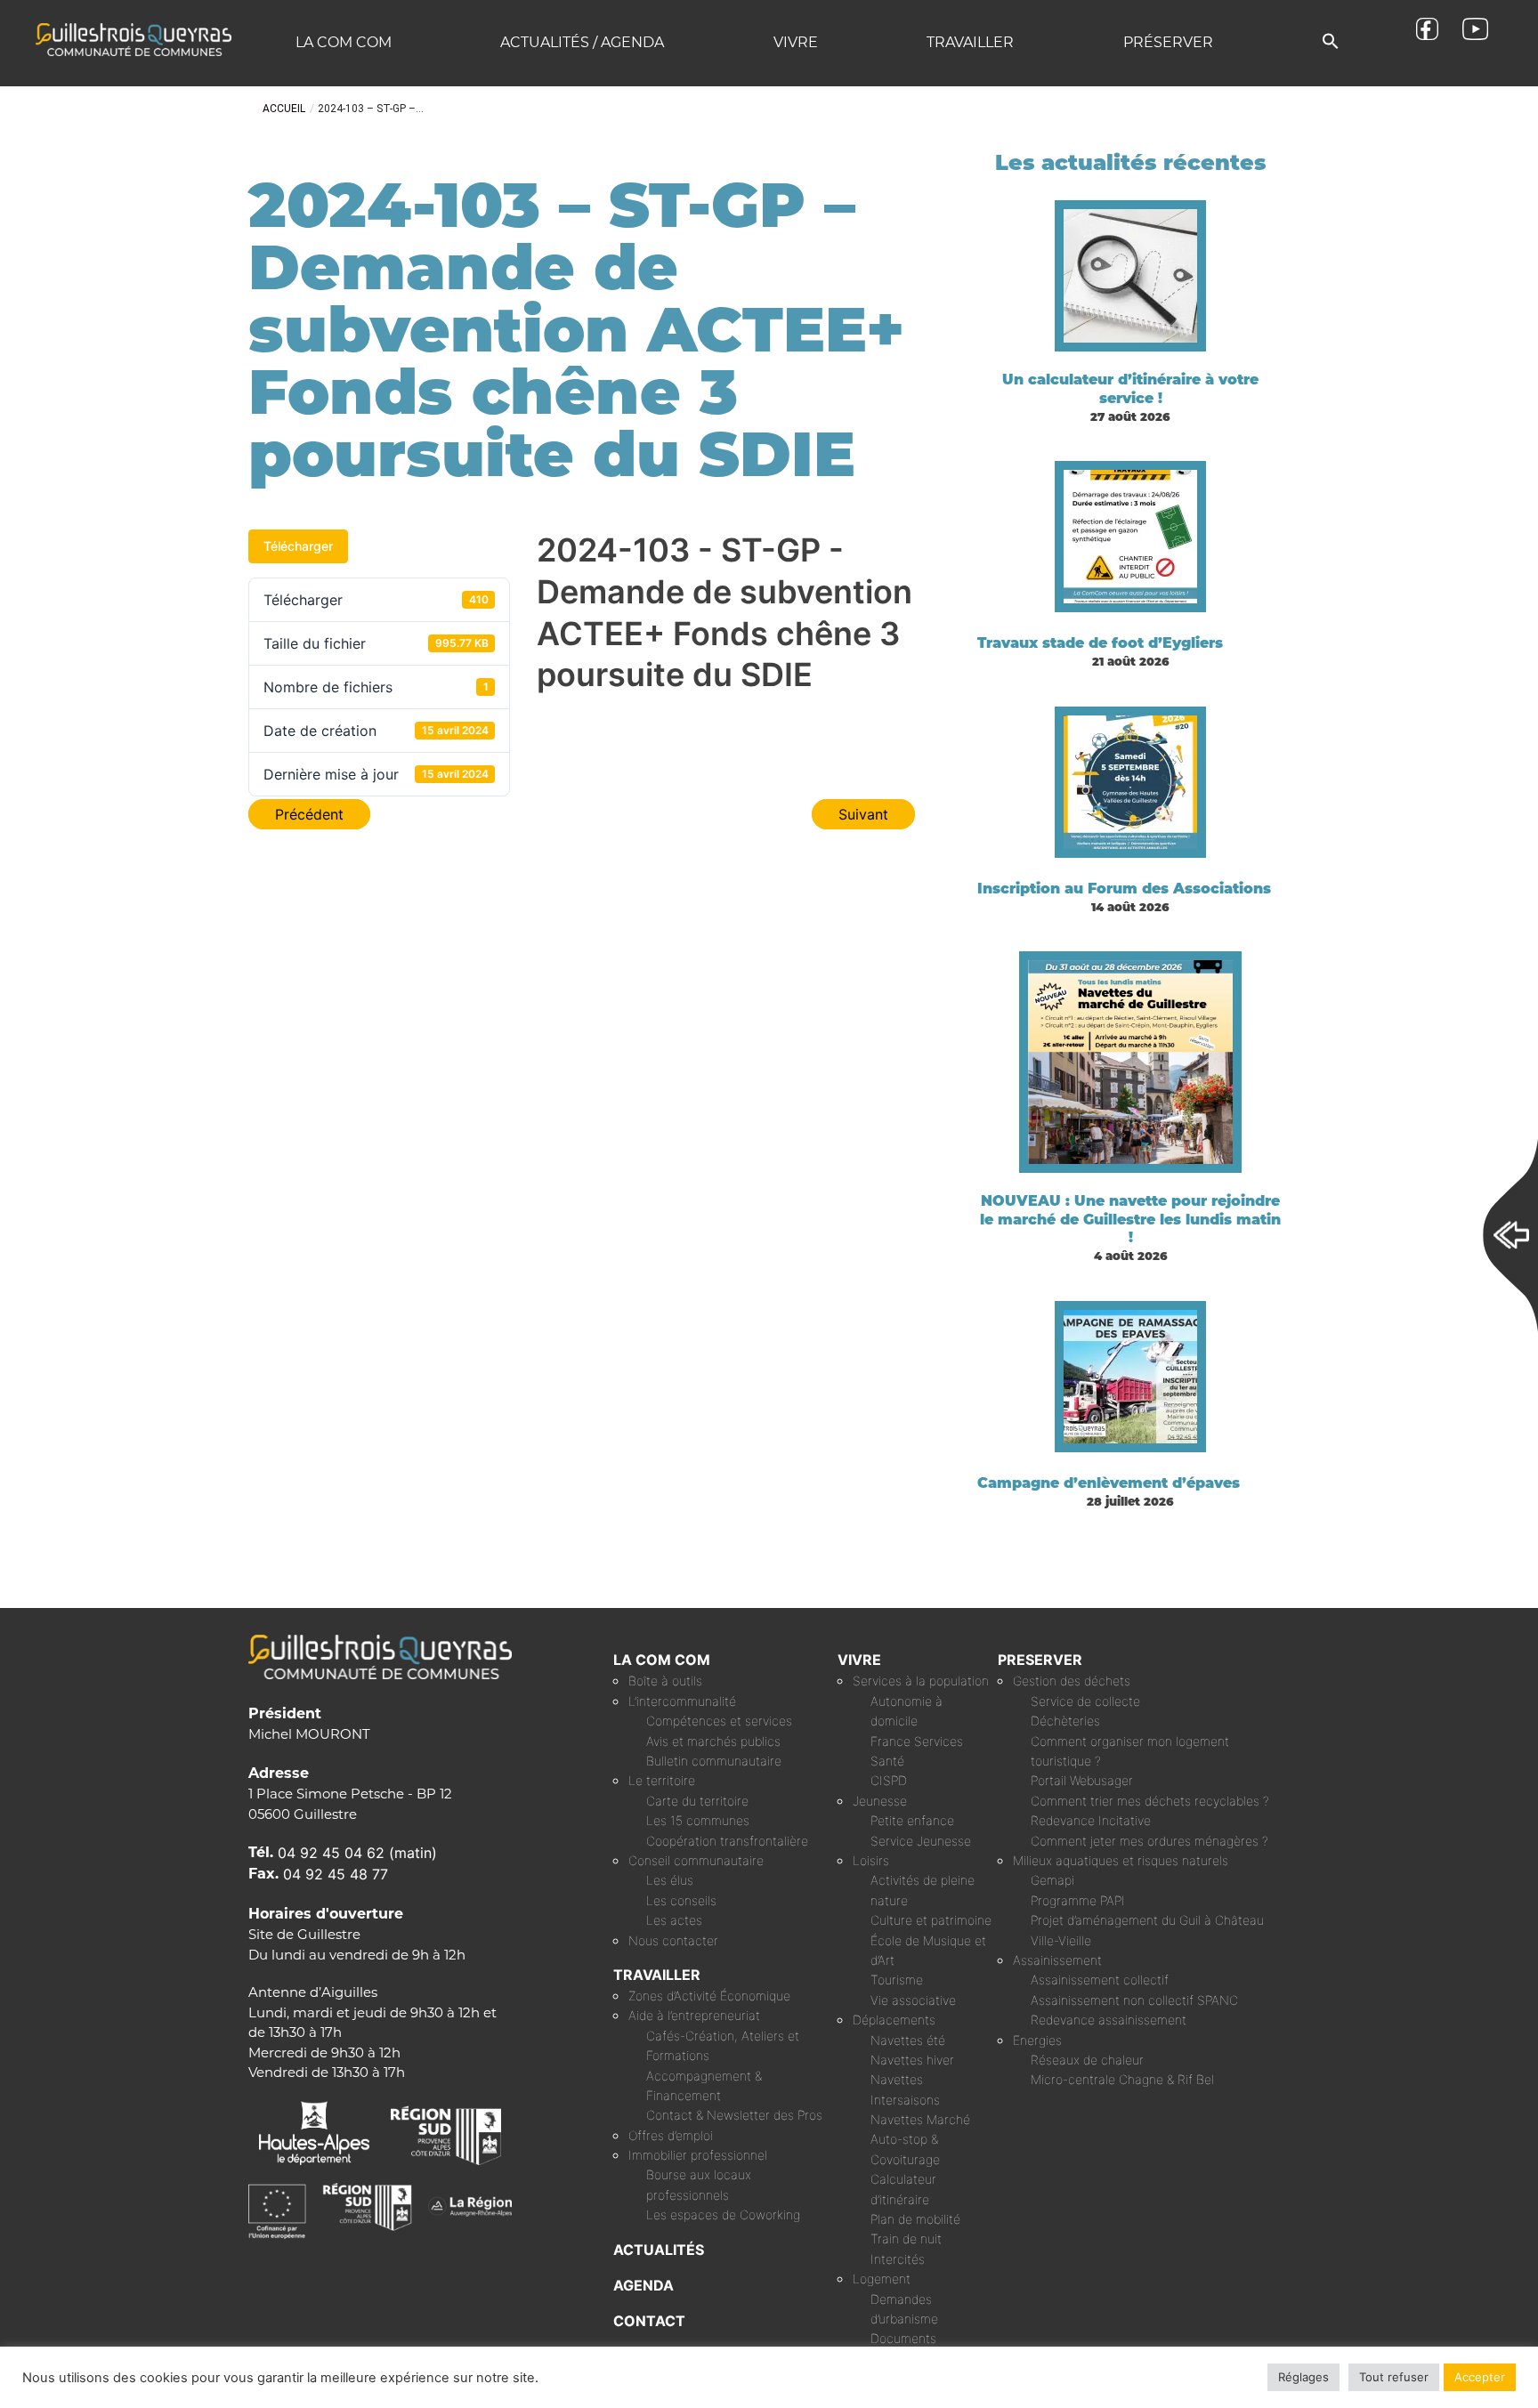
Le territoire (662, 1780)
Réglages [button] (1303, 2377)
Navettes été (908, 2040)
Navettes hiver (912, 2060)
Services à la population (921, 1681)
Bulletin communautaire (714, 1761)
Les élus (670, 1880)
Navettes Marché (920, 2119)
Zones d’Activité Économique (709, 1996)
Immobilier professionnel (698, 2155)
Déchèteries (1065, 1721)
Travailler (970, 42)
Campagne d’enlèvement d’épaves (1109, 1483)
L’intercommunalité (682, 1701)
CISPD (889, 1780)
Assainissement (1057, 1960)
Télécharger (298, 546)
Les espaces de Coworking (723, 2214)
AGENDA (644, 2285)
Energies (1037, 2040)
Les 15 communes (698, 1820)
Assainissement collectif (1100, 1980)
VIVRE (859, 1660)
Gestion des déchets (1072, 1681)
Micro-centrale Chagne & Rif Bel (1122, 2079)
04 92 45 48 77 (336, 1874)
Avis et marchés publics (713, 1741)
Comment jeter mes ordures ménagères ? (1149, 1841)
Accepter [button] (1480, 2377)
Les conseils (681, 1900)
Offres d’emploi (671, 2135)
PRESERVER (1040, 1660)
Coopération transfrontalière (727, 1841)
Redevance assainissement (1109, 2020)
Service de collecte (1085, 1701)
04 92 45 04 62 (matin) (357, 1853)
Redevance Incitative (1091, 1820)
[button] (1331, 42)
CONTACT (649, 2321)
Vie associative (913, 2000)
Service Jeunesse (921, 1841)
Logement (882, 2279)
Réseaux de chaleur (1087, 2060)
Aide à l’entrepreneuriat (694, 2015)
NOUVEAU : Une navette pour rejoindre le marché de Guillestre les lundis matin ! (1130, 1220)
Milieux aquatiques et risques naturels (1121, 1860)
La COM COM (344, 42)
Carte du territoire (697, 1801)
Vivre (796, 42)
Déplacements (894, 2020)
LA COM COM (662, 1660)
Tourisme (897, 1980)
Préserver (1168, 42)
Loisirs (871, 1860)
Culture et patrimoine (931, 1920)
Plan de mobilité (915, 2219)
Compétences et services (719, 1721)
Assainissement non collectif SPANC (1134, 2000)
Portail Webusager (1082, 1780)
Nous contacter (673, 1940)
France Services (917, 1741)
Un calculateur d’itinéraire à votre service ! (1130, 389)
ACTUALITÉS (659, 2250)
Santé (887, 1761)
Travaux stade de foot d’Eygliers (1100, 643)
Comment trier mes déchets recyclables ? (1150, 1801)
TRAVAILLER (657, 1975)
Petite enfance (912, 1820)
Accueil (284, 109)
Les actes (674, 1920)
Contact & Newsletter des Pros (734, 2115)
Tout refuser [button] (1394, 2377)
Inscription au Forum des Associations (1124, 889)
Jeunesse (880, 1801)
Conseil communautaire (696, 1860)
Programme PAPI (1078, 1900)
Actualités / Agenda (582, 42)
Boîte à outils (665, 1681)
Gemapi (1052, 1880)
